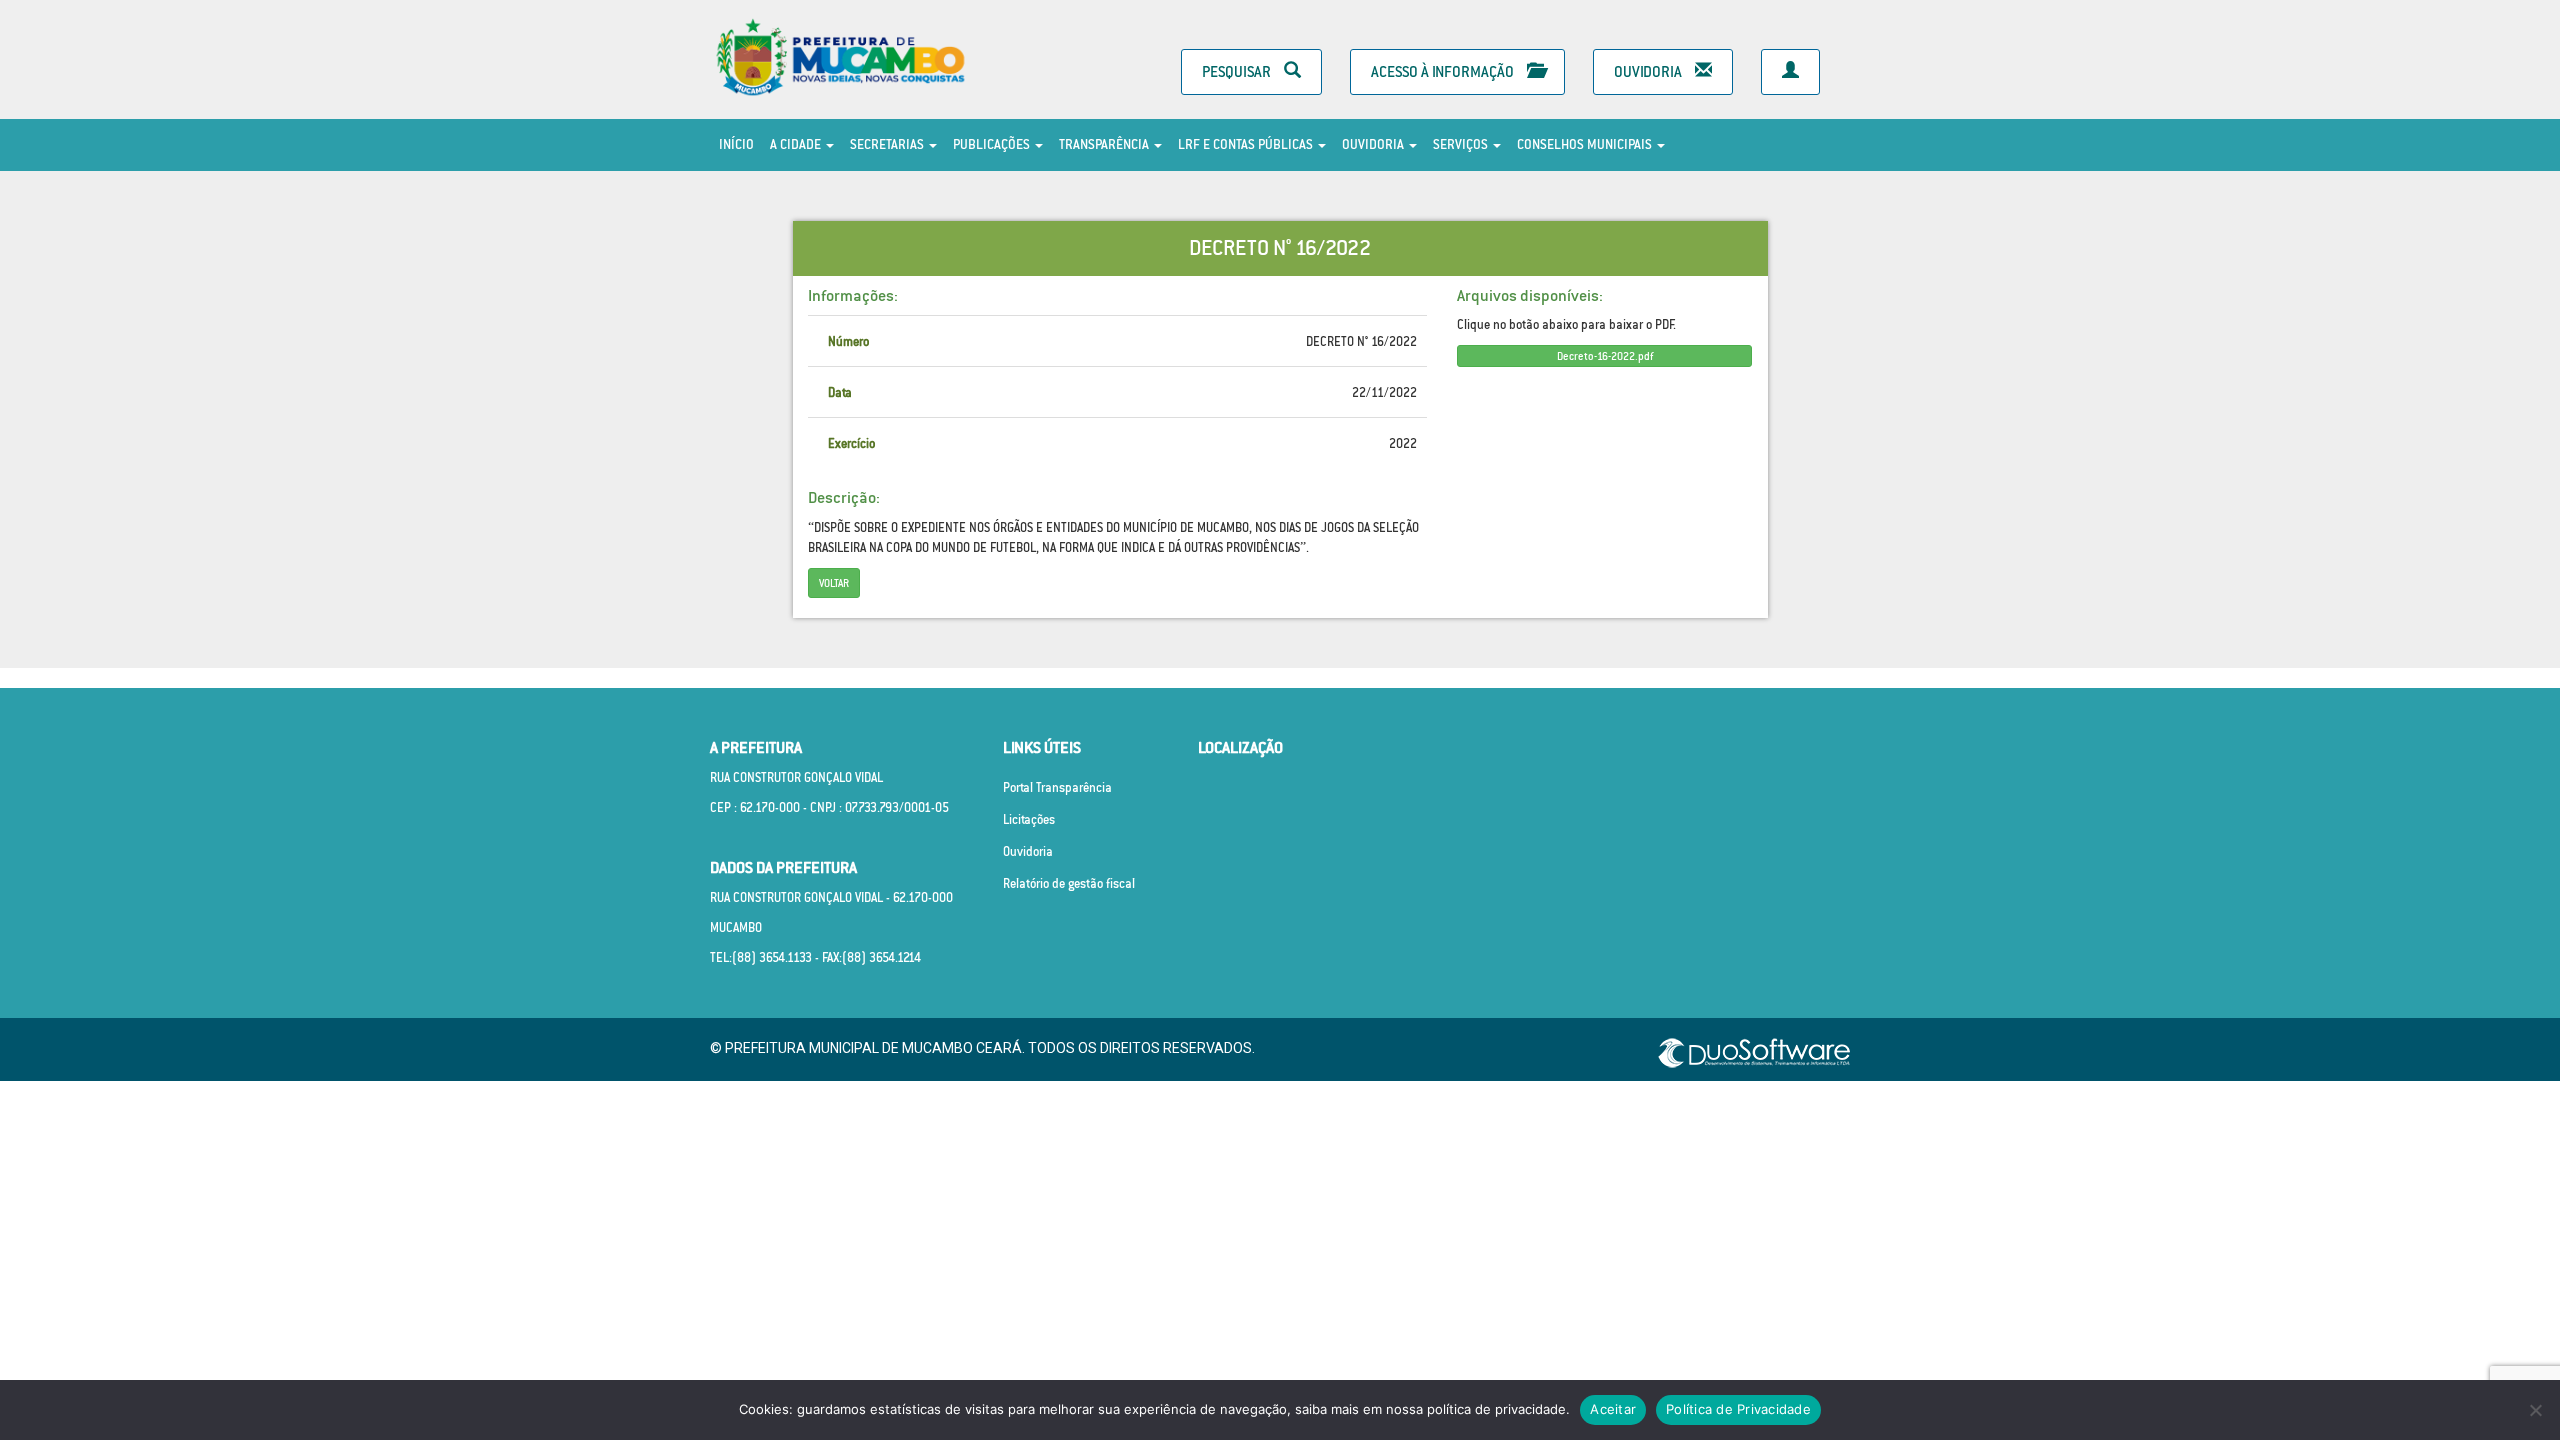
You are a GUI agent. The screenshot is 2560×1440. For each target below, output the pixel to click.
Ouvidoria (1649, 71)
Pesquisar (1238, 71)
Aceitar (1613, 1409)
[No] (2535, 1410)
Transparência (1105, 144)
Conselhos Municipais (1586, 144)
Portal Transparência (1057, 787)
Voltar (834, 583)
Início (736, 144)
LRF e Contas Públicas (1247, 144)
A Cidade (797, 144)
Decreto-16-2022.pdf (1605, 356)
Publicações (993, 144)
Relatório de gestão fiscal (1069, 883)
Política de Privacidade (1738, 1409)
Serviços (1462, 144)
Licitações (1029, 819)
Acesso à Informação (1444, 71)
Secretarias (888, 144)
